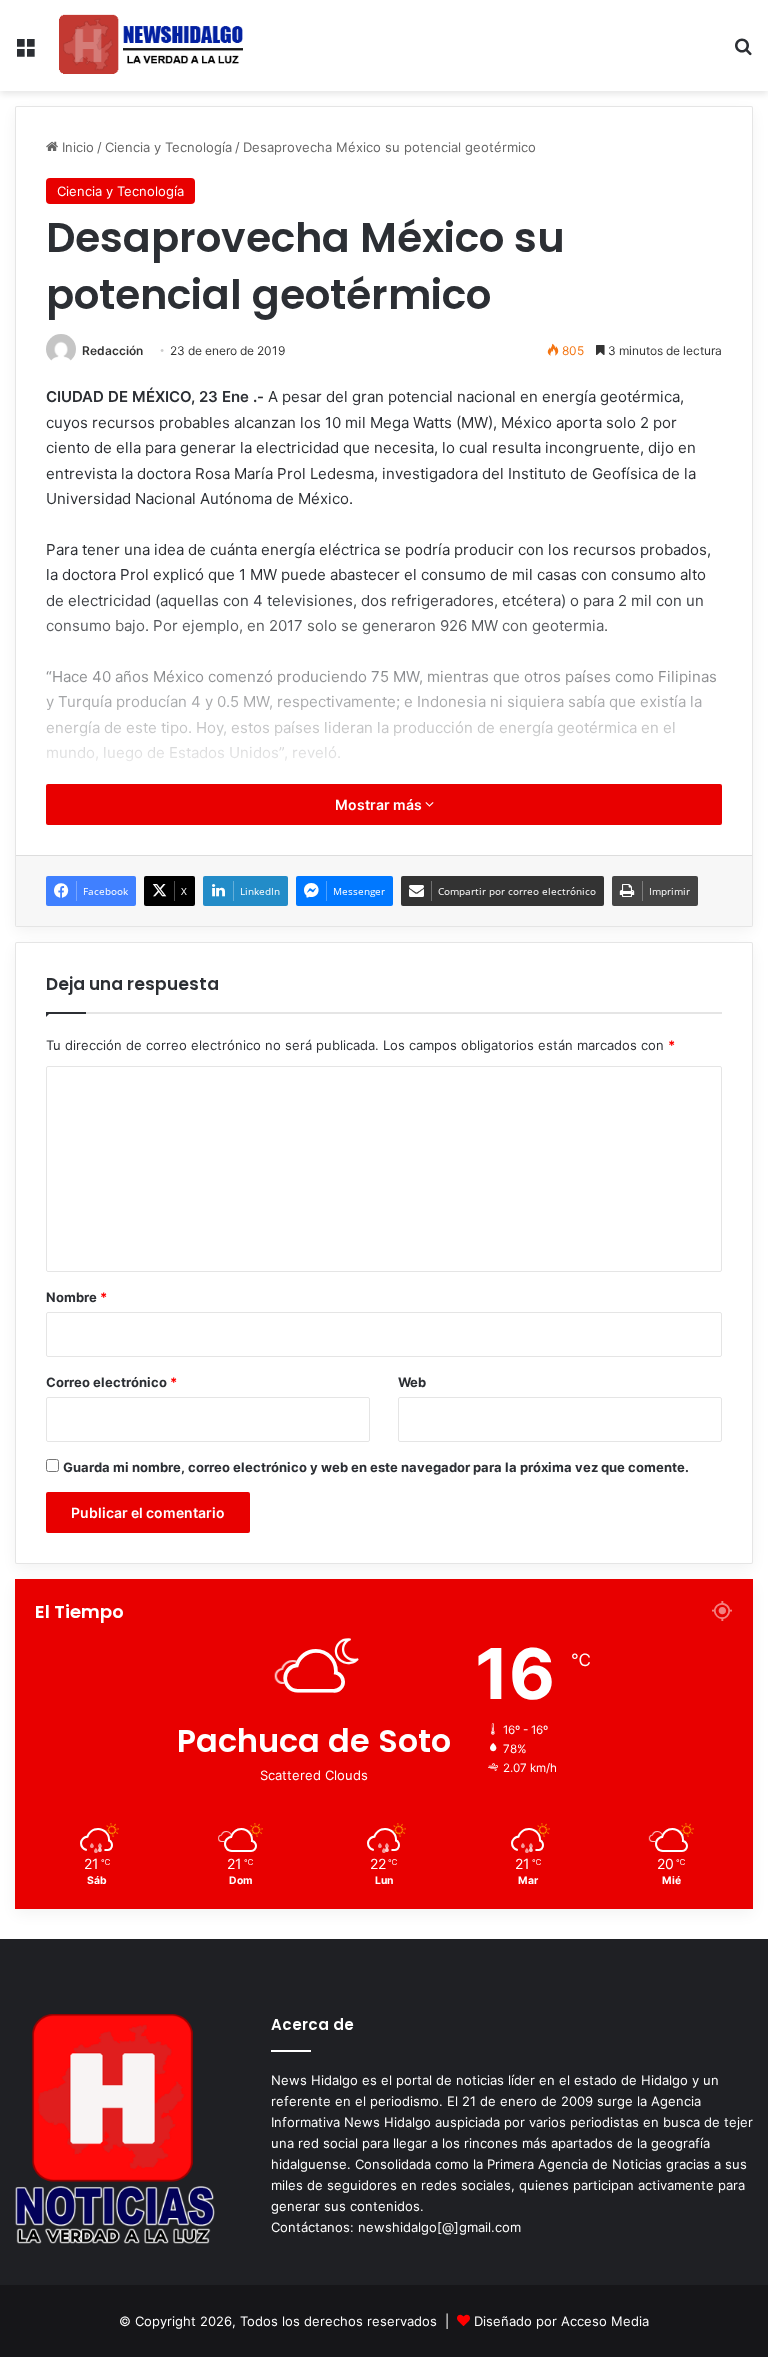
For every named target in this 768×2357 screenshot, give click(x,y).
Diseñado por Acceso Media (561, 2321)
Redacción (112, 350)
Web (412, 1382)
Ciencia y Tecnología (168, 147)
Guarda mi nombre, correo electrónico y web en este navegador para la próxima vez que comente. (376, 1467)
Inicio (76, 147)
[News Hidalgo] (151, 45)
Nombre (76, 1297)
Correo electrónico (111, 1382)
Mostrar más (380, 804)
